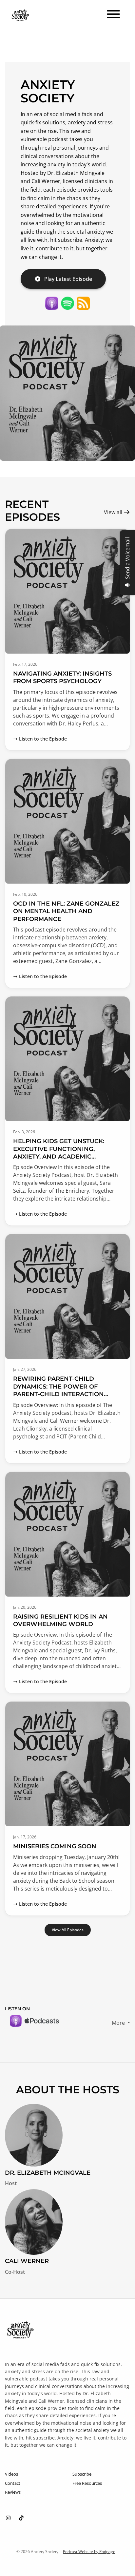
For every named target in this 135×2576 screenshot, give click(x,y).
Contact (13, 2483)
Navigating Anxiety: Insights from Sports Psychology (62, 677)
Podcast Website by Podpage (89, 2552)
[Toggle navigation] (113, 15)
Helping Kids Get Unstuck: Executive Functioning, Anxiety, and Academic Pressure (59, 1153)
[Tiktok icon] (21, 2518)
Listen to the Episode (43, 739)
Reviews (13, 2492)
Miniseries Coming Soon (55, 1846)
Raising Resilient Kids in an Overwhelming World (60, 1620)
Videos (11, 2474)
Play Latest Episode (68, 279)
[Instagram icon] (8, 2518)
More (119, 2023)
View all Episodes (68, 1930)
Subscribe (82, 2474)
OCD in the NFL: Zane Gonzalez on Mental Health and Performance (66, 911)
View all (114, 512)
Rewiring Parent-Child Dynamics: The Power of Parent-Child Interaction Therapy (58, 1390)
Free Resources (87, 2483)
